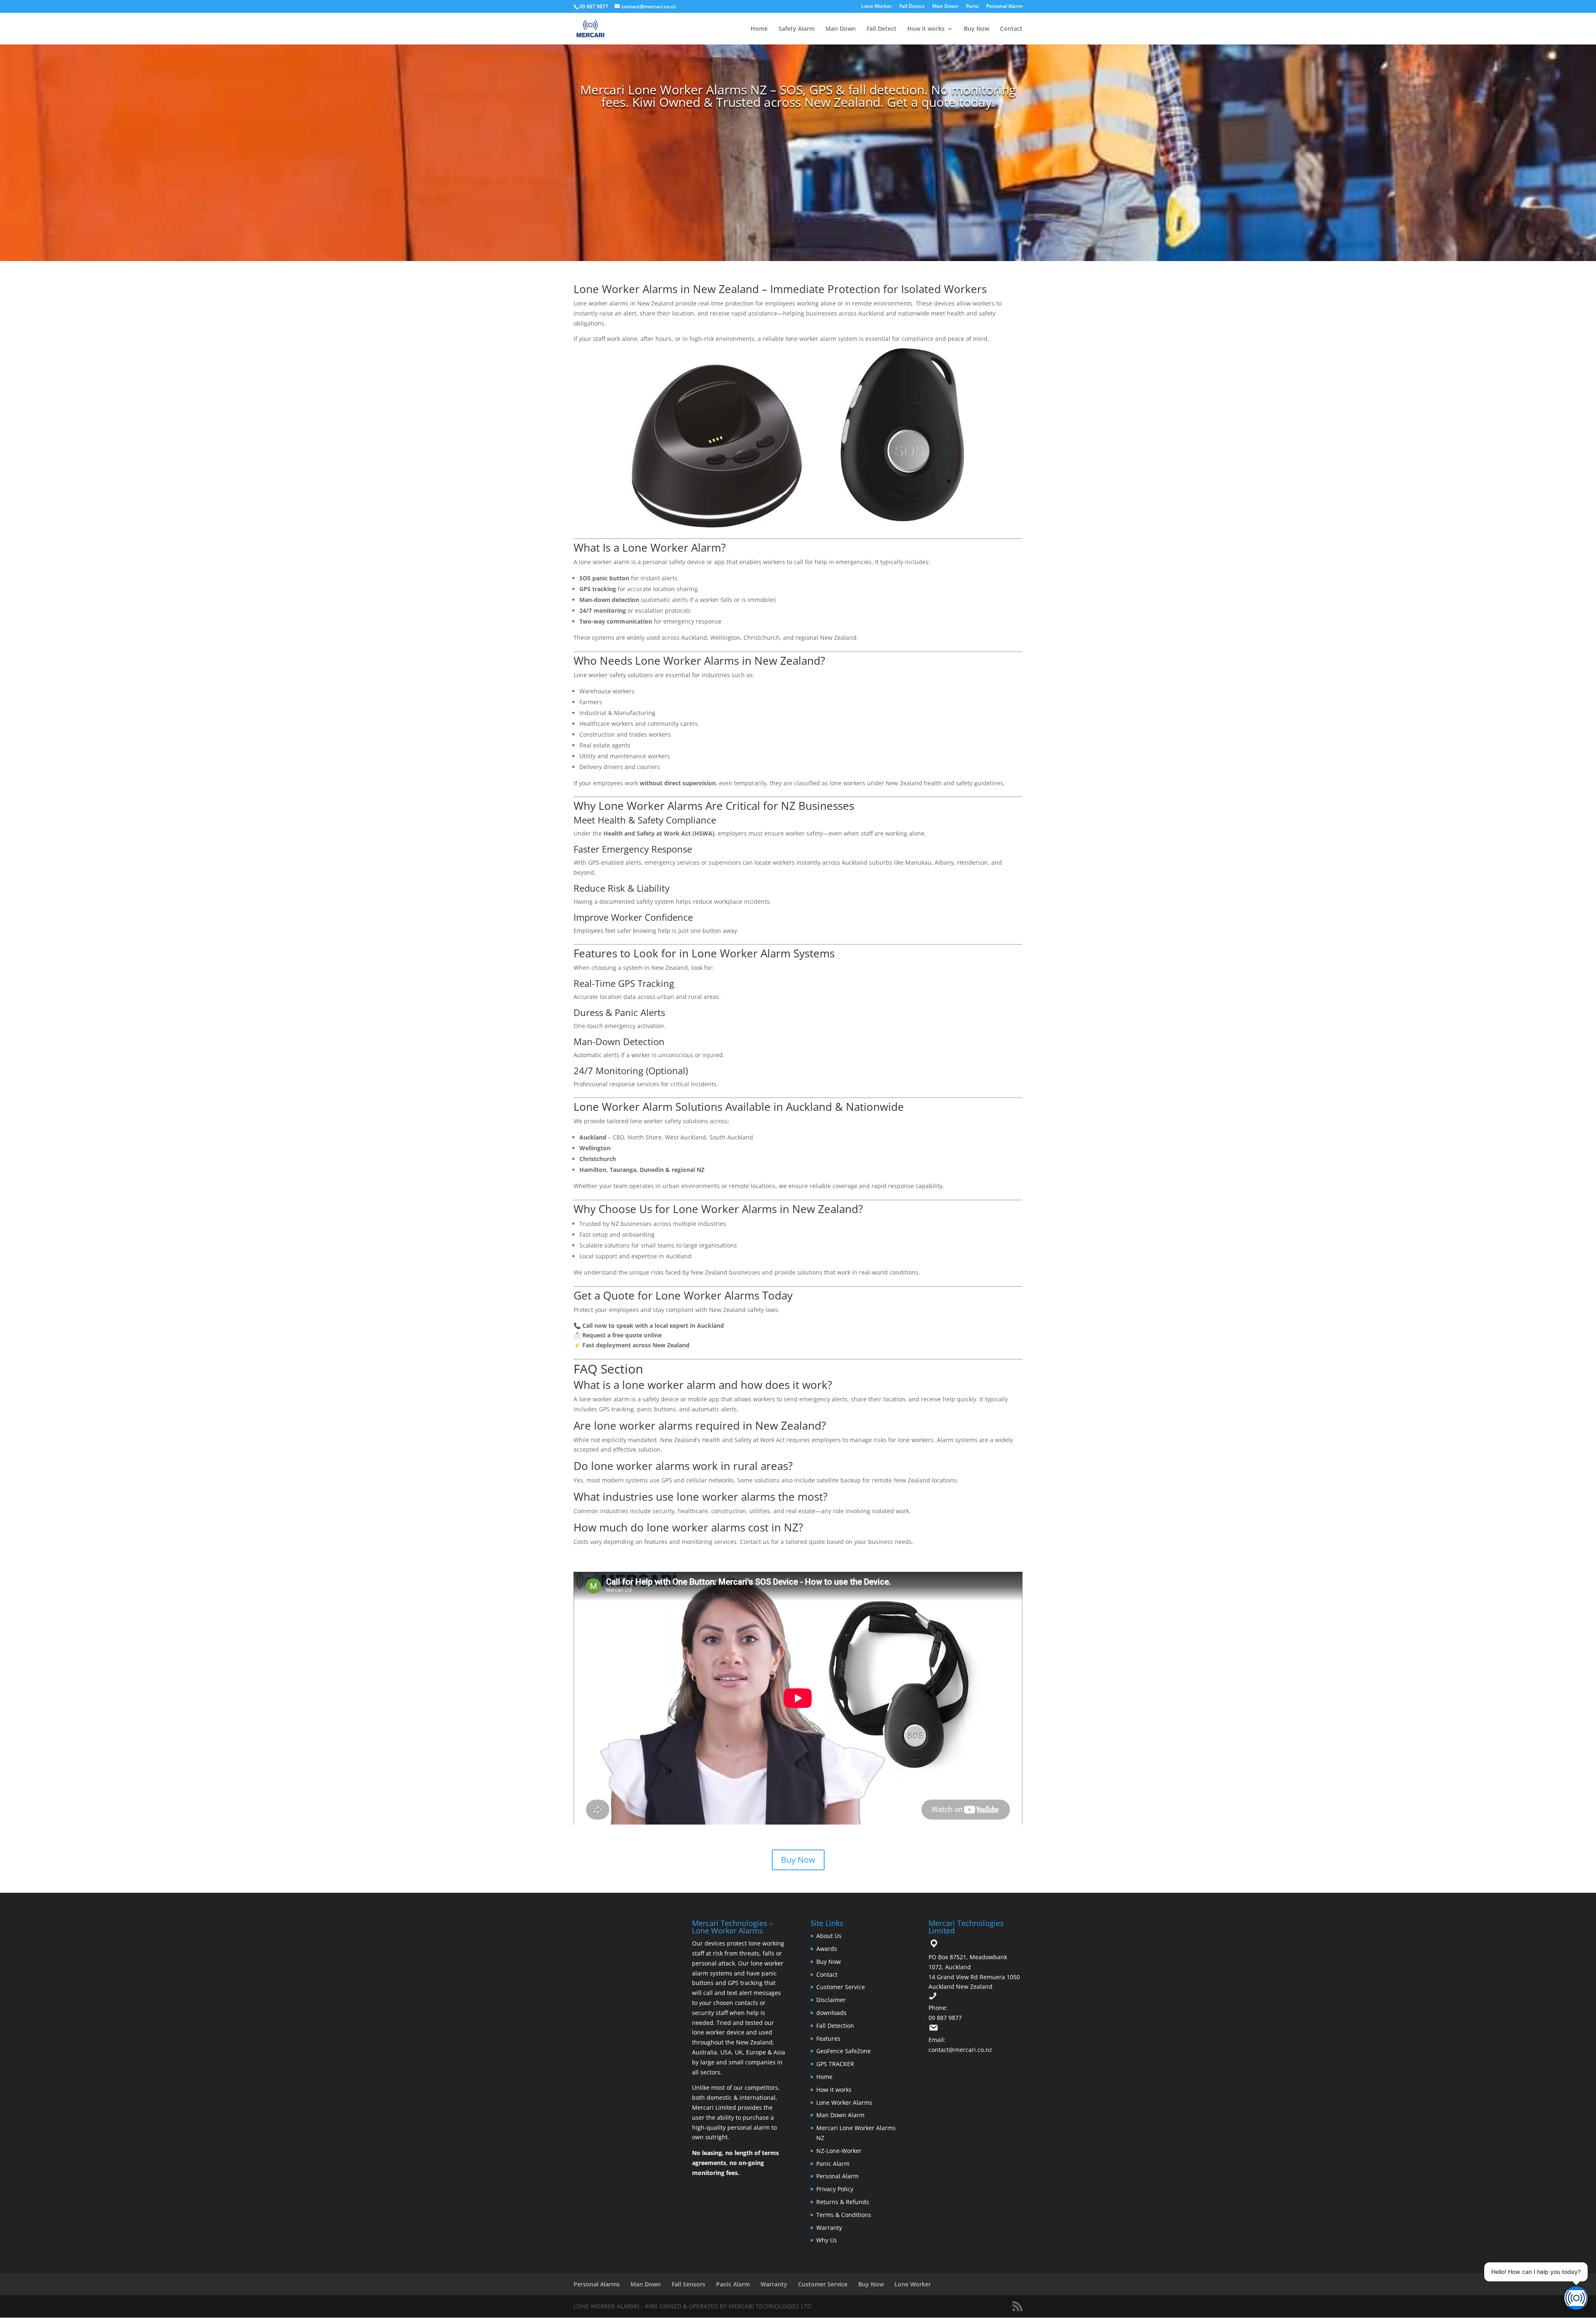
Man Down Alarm (840, 2115)
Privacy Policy (835, 2189)
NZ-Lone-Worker (839, 2151)
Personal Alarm (1004, 7)
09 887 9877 (945, 2018)
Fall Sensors (688, 2284)
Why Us (827, 2240)
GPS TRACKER (835, 2064)
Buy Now (977, 29)
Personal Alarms (597, 2284)
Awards (827, 1949)
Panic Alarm (833, 2164)
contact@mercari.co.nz (960, 2050)
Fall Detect (912, 7)
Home (759, 29)
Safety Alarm (797, 29)
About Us (829, 1936)
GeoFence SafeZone (844, 2051)
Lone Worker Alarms (844, 2102)
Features (828, 2038)
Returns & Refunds (843, 2202)
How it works (926, 29)
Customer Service (841, 1987)
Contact (1011, 29)
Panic (972, 7)
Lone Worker (877, 7)
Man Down (945, 7)
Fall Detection (835, 2026)
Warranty (829, 2228)
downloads (831, 2013)
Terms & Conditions (844, 2215)
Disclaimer (831, 2000)
